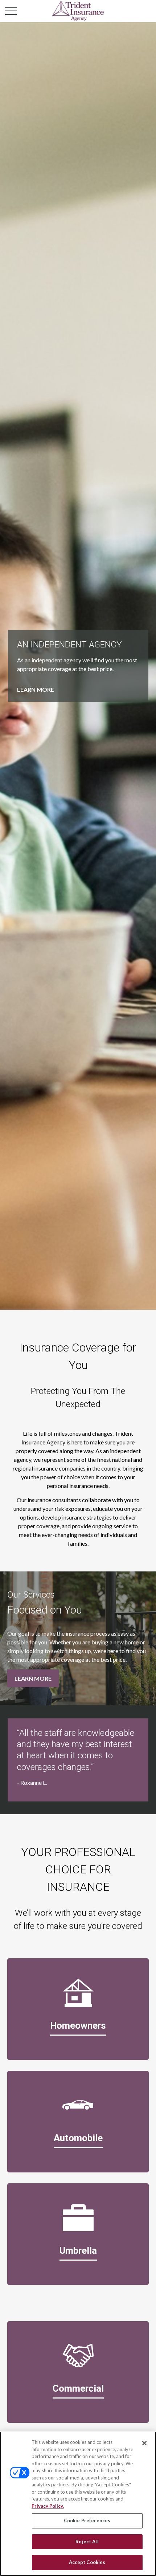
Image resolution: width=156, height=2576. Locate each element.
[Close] (144, 2443)
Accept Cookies (87, 2562)
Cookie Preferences (87, 2520)
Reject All (87, 2542)
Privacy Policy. (48, 2506)
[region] (78, 2504)
